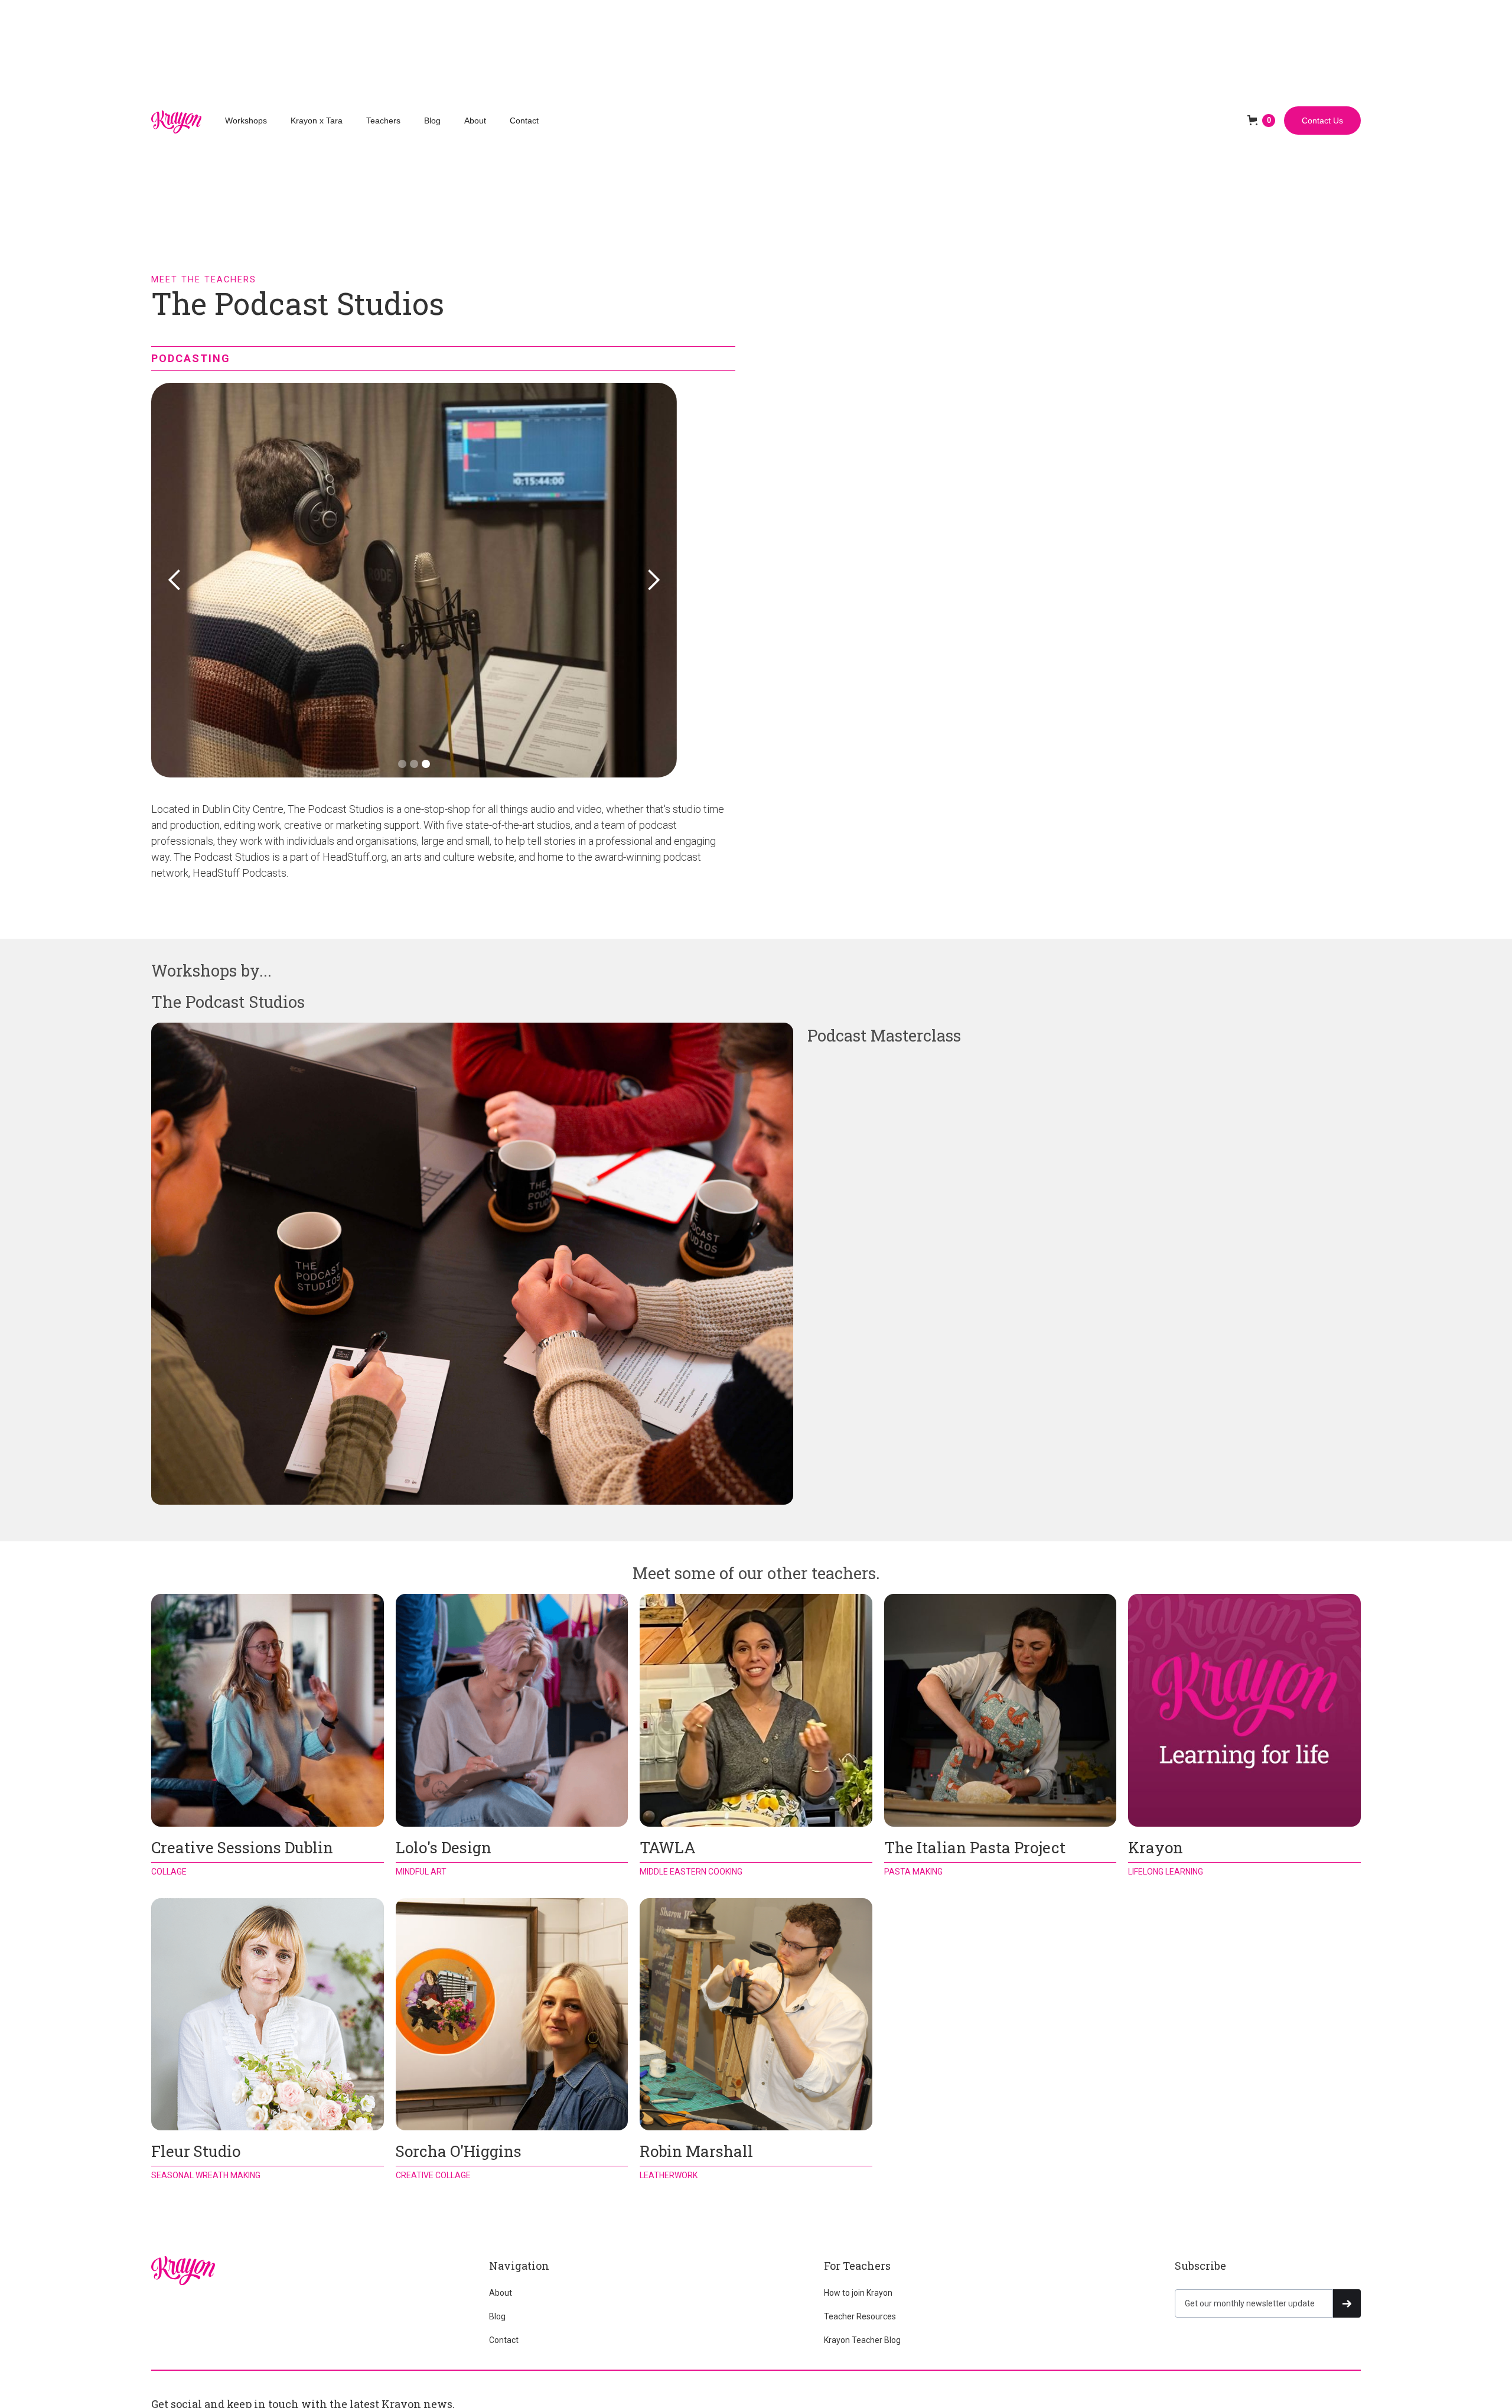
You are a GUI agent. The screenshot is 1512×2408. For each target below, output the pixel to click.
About (475, 121)
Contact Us (1322, 121)
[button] (1261, 121)
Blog (432, 121)
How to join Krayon (858, 2293)
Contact (524, 121)
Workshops (246, 121)
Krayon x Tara (317, 121)
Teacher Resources (860, 2316)
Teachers (383, 121)
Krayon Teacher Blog (862, 2340)
